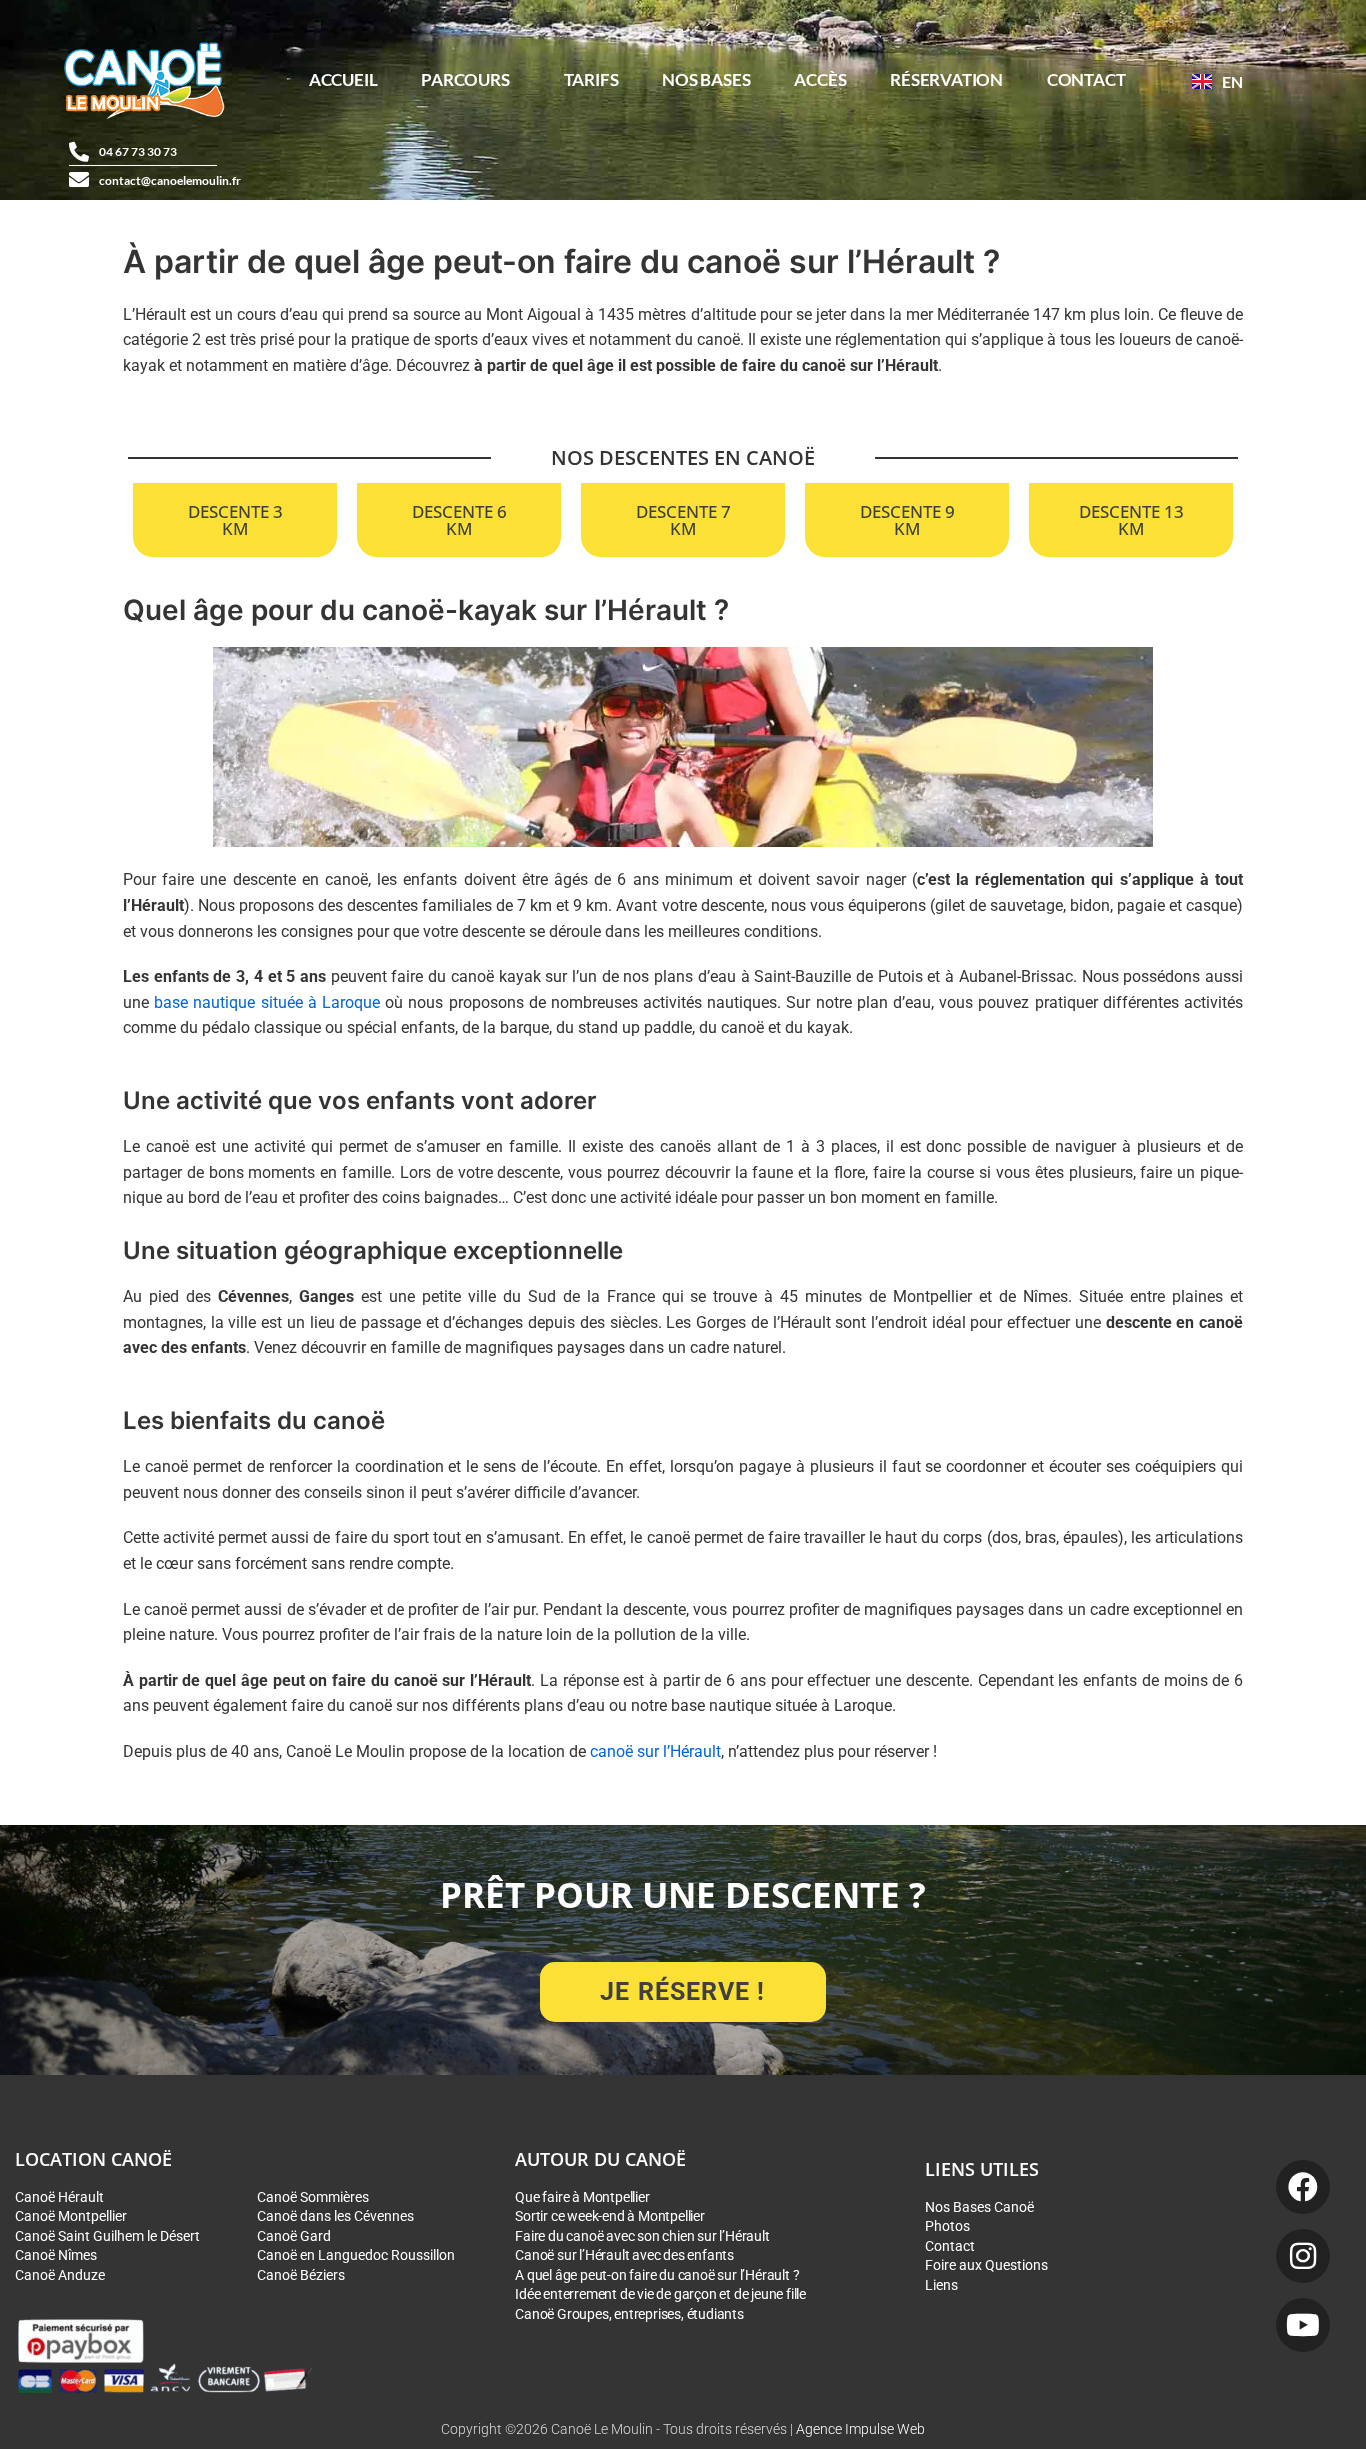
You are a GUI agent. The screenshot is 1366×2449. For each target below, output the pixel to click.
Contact (1086, 79)
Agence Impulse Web (860, 2429)
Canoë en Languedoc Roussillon (356, 2255)
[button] (470, 80)
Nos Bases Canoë (979, 2207)
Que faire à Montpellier (582, 2197)
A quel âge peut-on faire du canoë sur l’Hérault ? (657, 2275)
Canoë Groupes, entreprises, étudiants (629, 2314)
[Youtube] (1303, 2325)
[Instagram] (1303, 2256)
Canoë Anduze (60, 2275)
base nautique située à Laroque (267, 1002)
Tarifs (591, 79)
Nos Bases (706, 79)
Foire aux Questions (986, 2265)
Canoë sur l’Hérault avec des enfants (624, 2255)
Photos (947, 2226)
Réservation (946, 79)
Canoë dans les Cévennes (335, 2216)
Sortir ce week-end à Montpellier (610, 2216)
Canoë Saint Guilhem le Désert (107, 2236)
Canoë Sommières (313, 2197)
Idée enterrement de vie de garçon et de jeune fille (660, 2294)
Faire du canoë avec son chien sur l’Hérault (642, 2236)
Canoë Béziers (301, 2275)
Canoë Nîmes (56, 2255)
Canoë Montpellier (71, 2216)
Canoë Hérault (59, 2197)
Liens (941, 2285)
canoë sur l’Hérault (655, 1751)
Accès (820, 79)
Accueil (343, 79)
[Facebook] (1303, 2187)
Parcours (465, 79)
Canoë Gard (294, 2236)
